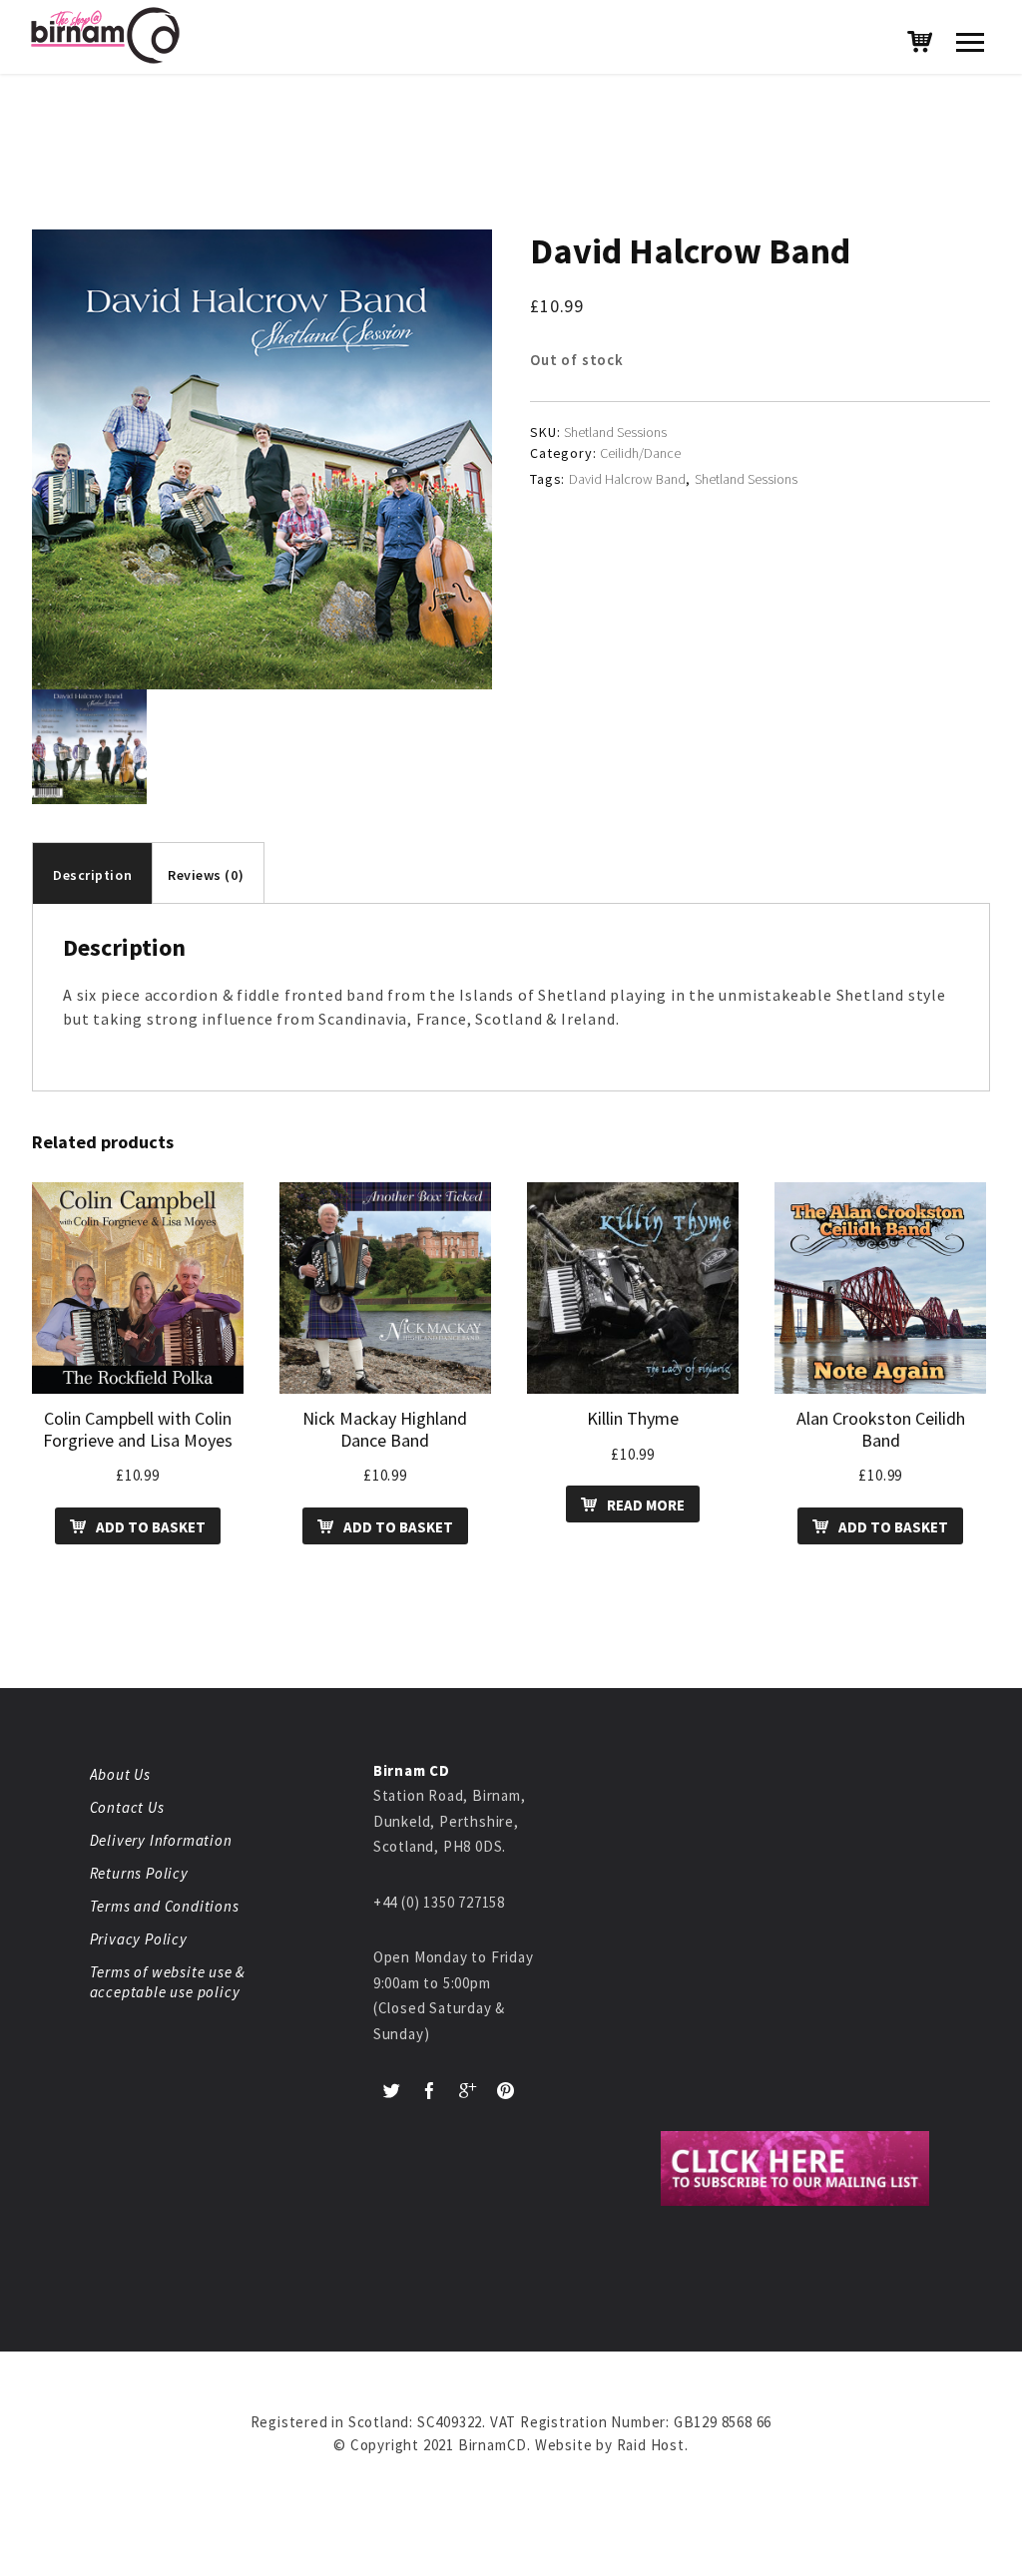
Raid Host (651, 2445)
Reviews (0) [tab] (206, 875)
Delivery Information (161, 1840)
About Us (120, 1774)
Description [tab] (92, 875)
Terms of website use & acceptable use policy (168, 1982)
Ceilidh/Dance (640, 453)
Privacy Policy (139, 1939)
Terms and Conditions (165, 1906)
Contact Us (127, 1807)
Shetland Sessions (746, 479)
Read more (646, 1505)
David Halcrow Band (627, 479)
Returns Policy (139, 1873)
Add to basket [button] (151, 1527)
